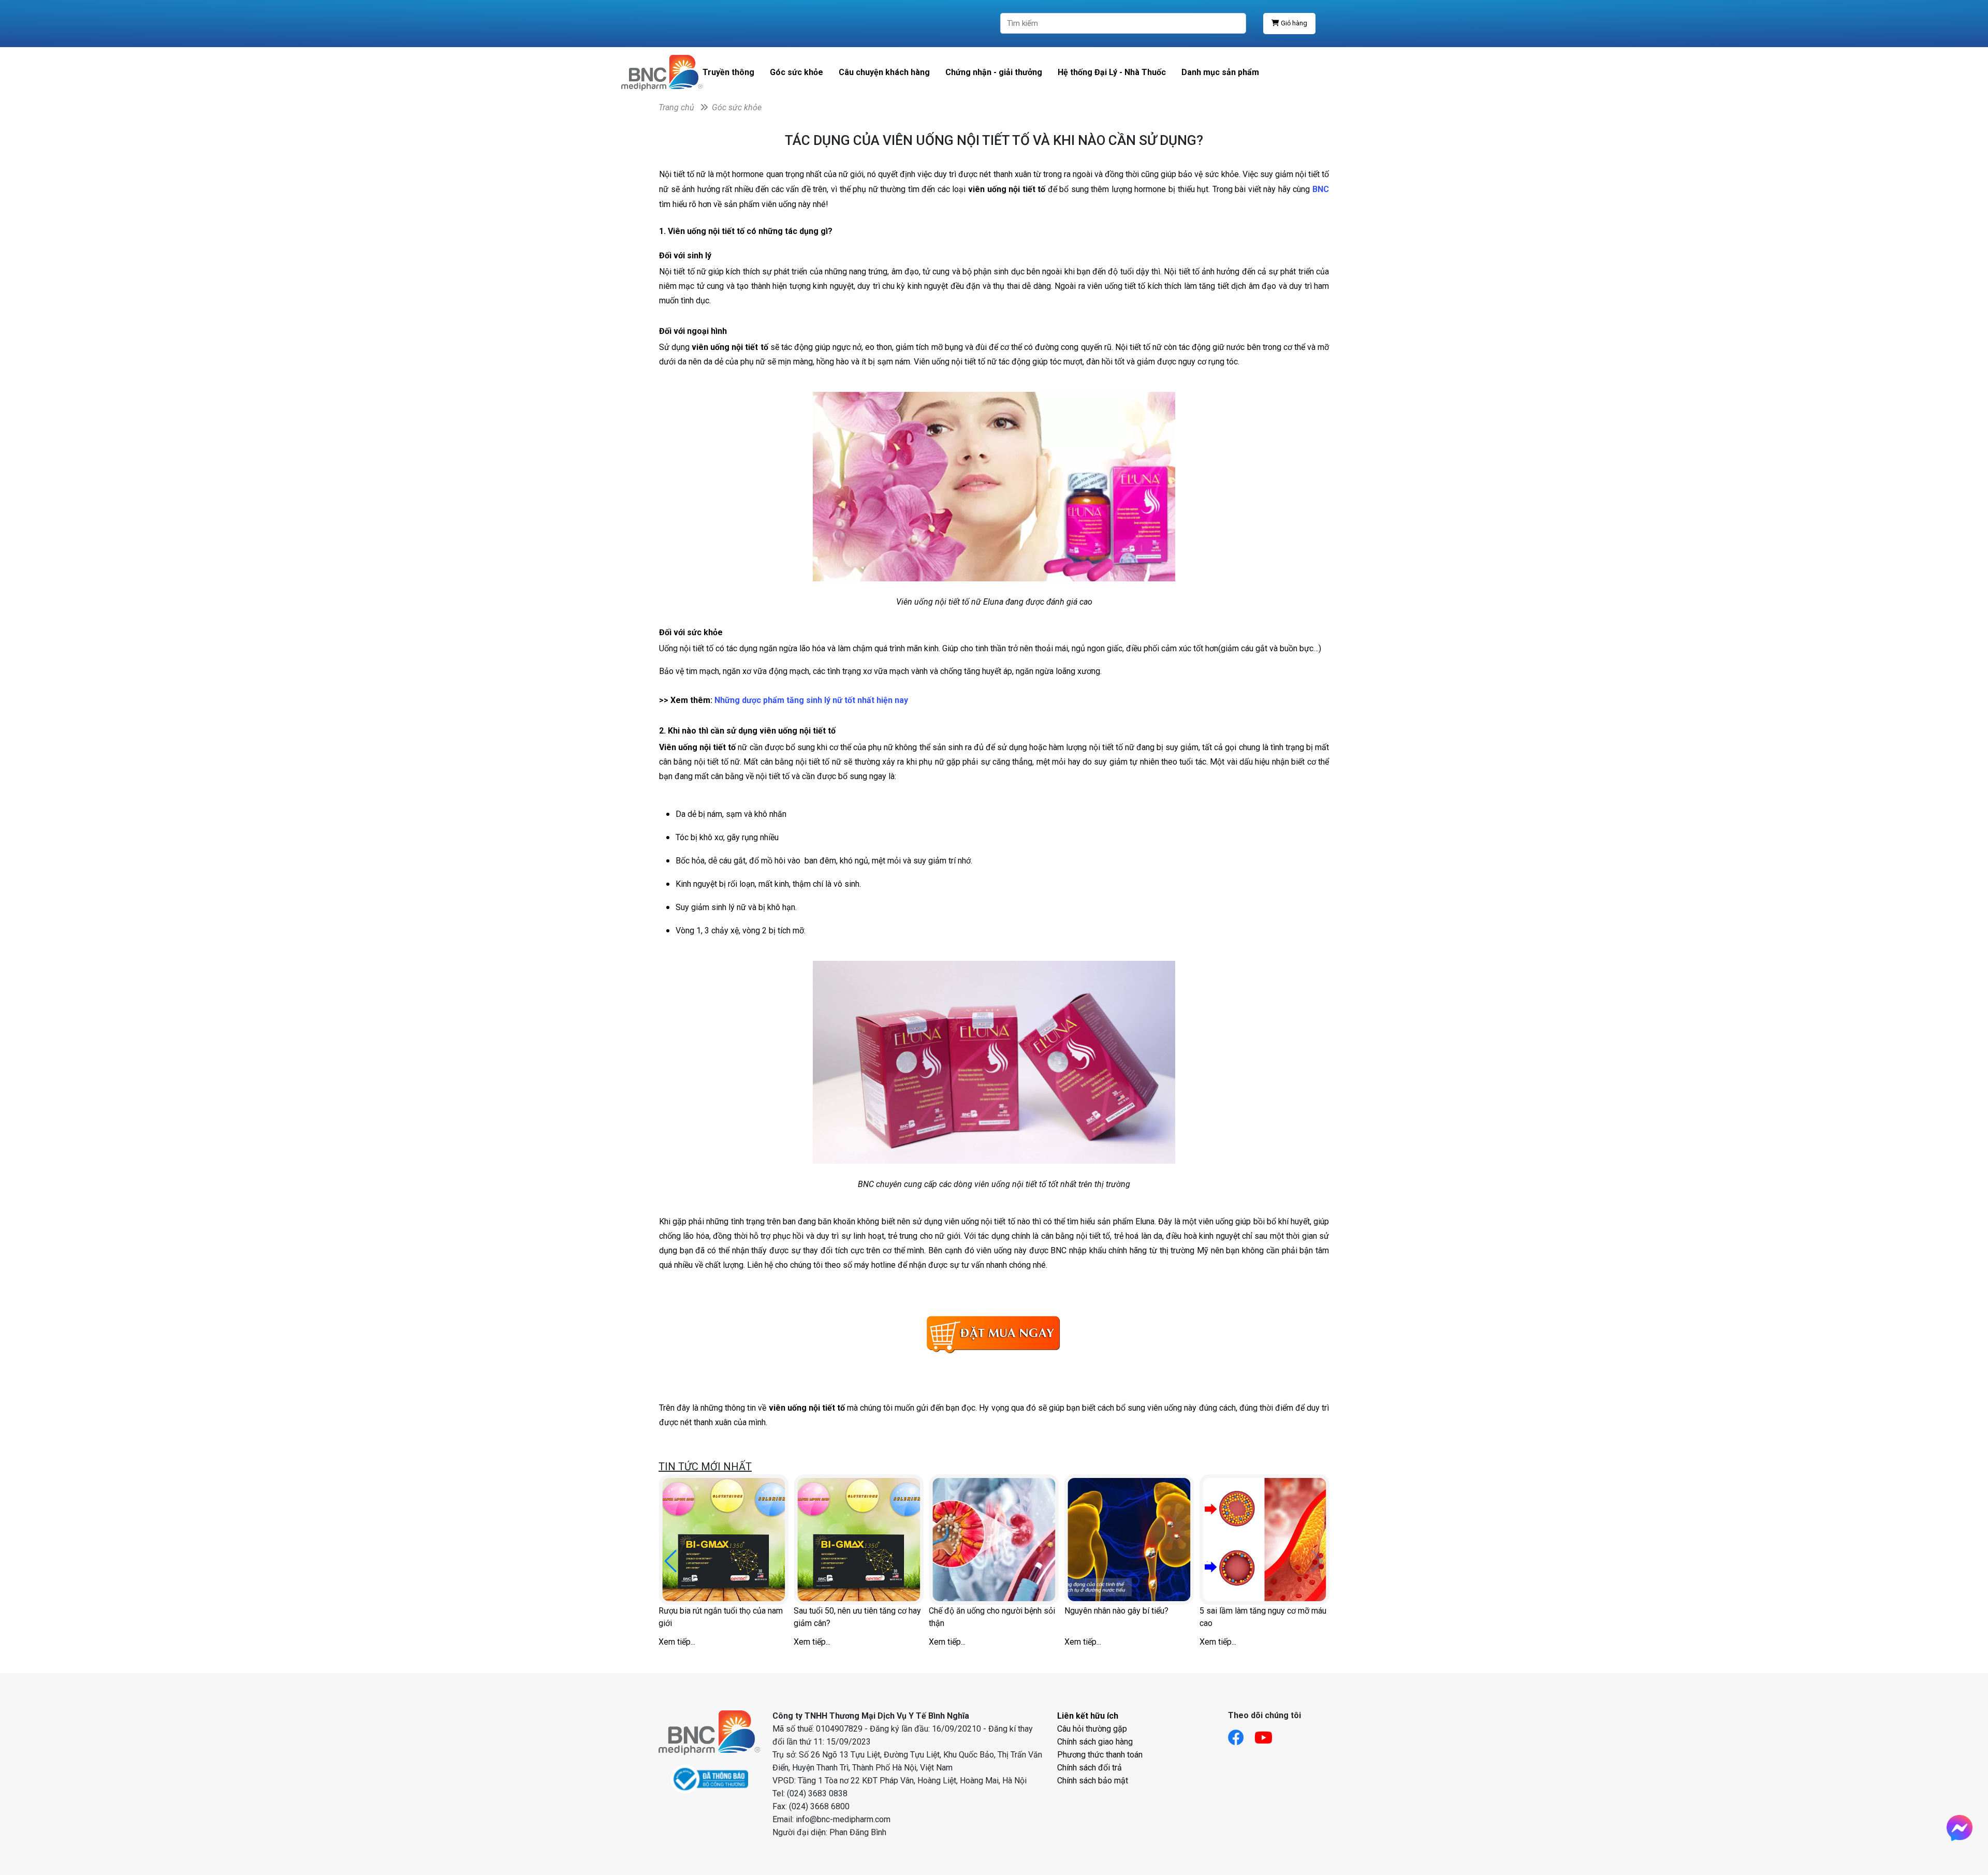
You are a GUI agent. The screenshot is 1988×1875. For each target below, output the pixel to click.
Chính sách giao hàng (1095, 1742)
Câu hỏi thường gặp (1092, 1729)
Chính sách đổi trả (1090, 1768)
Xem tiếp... (677, 1642)
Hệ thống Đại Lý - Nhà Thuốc (1112, 72)
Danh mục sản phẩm (1220, 72)
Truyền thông (728, 72)
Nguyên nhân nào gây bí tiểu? (1116, 1611)
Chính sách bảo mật (1093, 1781)
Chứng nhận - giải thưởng (994, 72)
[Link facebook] (1241, 1734)
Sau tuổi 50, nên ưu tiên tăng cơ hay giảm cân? (857, 1617)
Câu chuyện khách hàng (884, 72)
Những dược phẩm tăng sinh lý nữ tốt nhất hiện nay (811, 700)
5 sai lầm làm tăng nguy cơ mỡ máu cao (1263, 1617)
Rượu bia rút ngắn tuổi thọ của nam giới (721, 1617)
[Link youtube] (1269, 1734)
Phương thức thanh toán (1100, 1755)
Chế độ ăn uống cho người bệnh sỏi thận (992, 1617)
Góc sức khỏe (796, 72)
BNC (1321, 189)
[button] (671, 1561)
